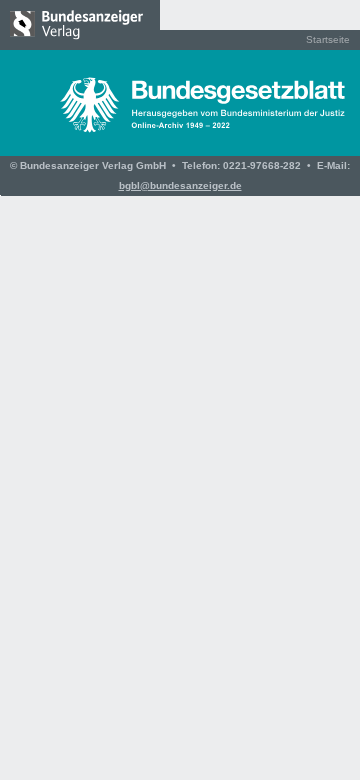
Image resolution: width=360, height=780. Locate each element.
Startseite (328, 39)
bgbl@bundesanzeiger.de (180, 185)
